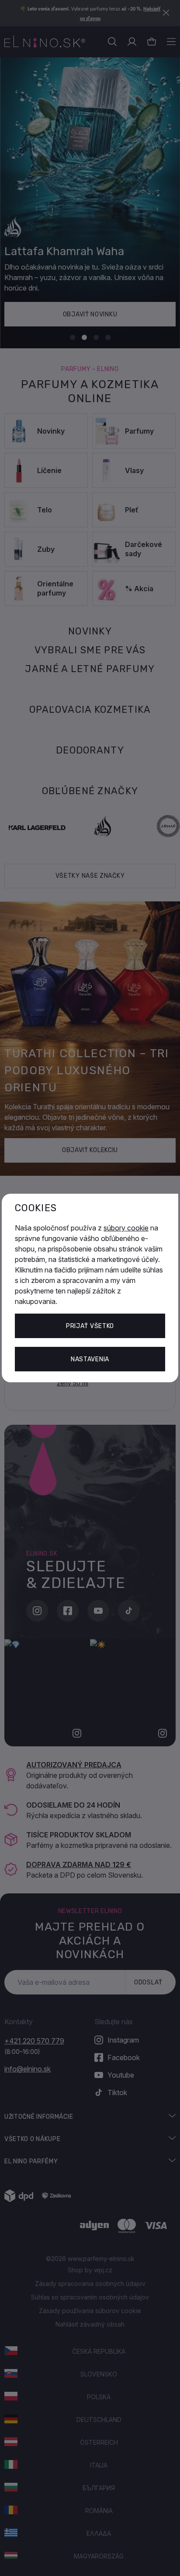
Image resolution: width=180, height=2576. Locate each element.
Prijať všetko (90, 1326)
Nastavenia (90, 1359)
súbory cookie (126, 1228)
